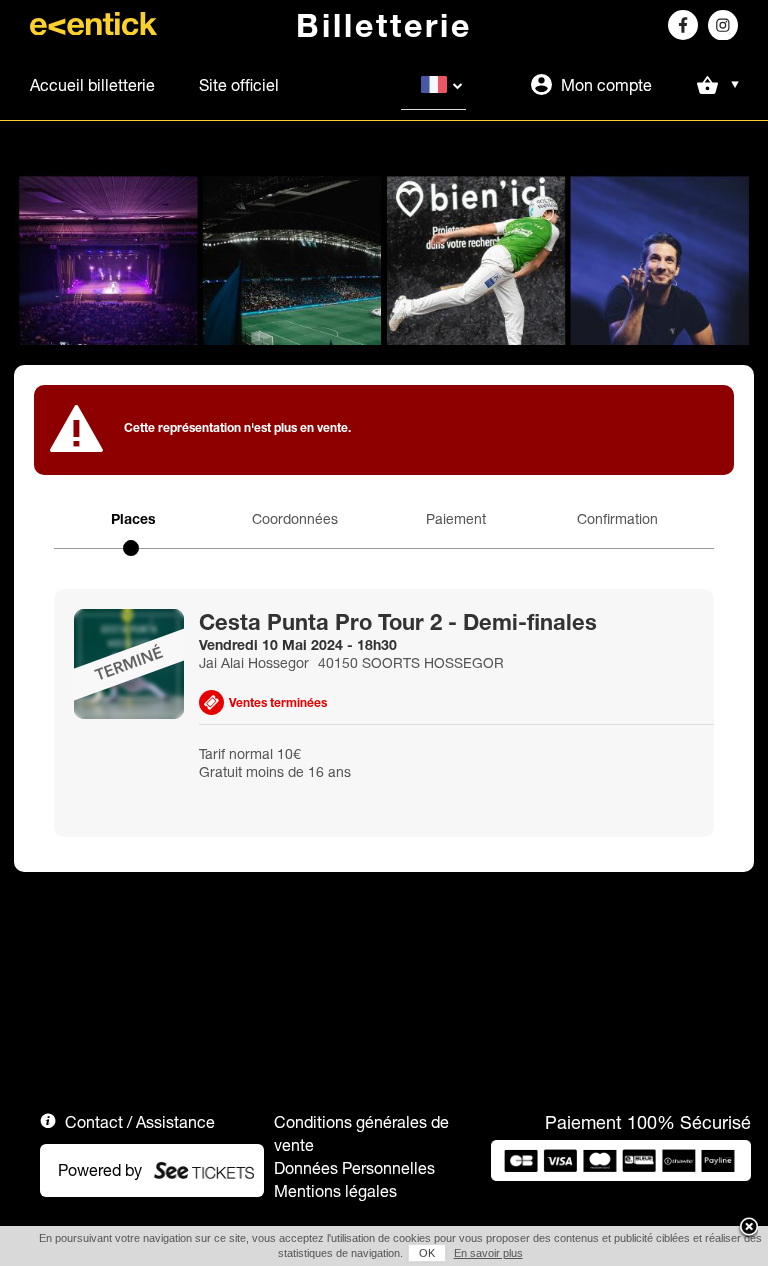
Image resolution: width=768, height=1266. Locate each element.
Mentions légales (335, 1191)
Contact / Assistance (140, 1122)
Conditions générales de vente (361, 1133)
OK (427, 1253)
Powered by (100, 1170)
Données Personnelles (354, 1168)
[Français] (433, 85)
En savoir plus (488, 1253)
